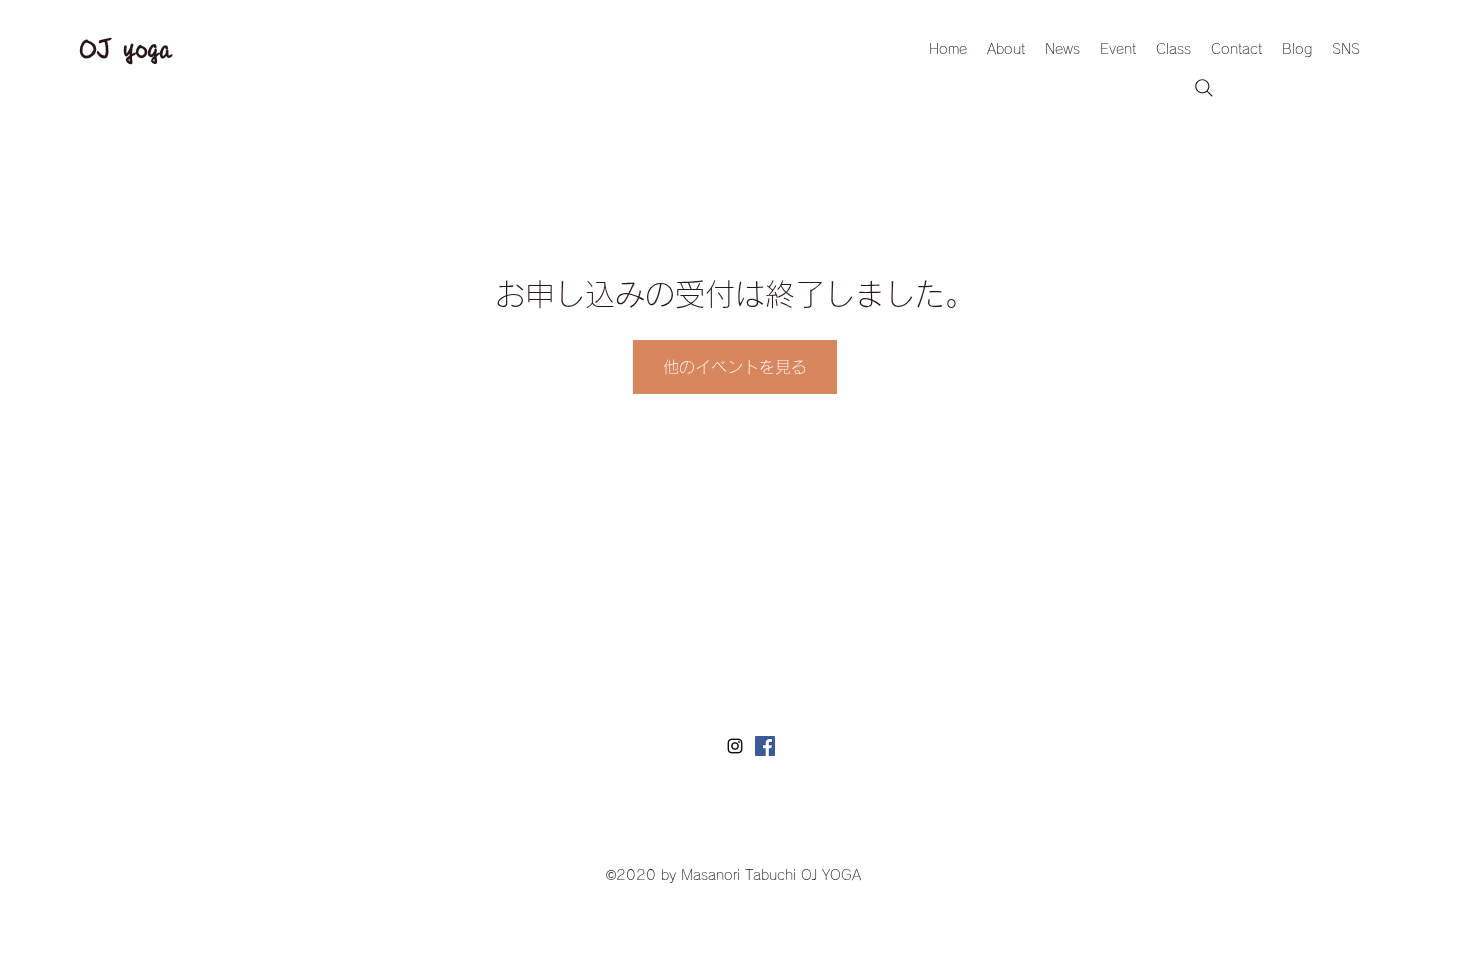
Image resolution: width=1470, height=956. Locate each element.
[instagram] (735, 746)
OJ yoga (126, 49)
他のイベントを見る (735, 367)
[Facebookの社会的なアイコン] (765, 746)
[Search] (1204, 88)
